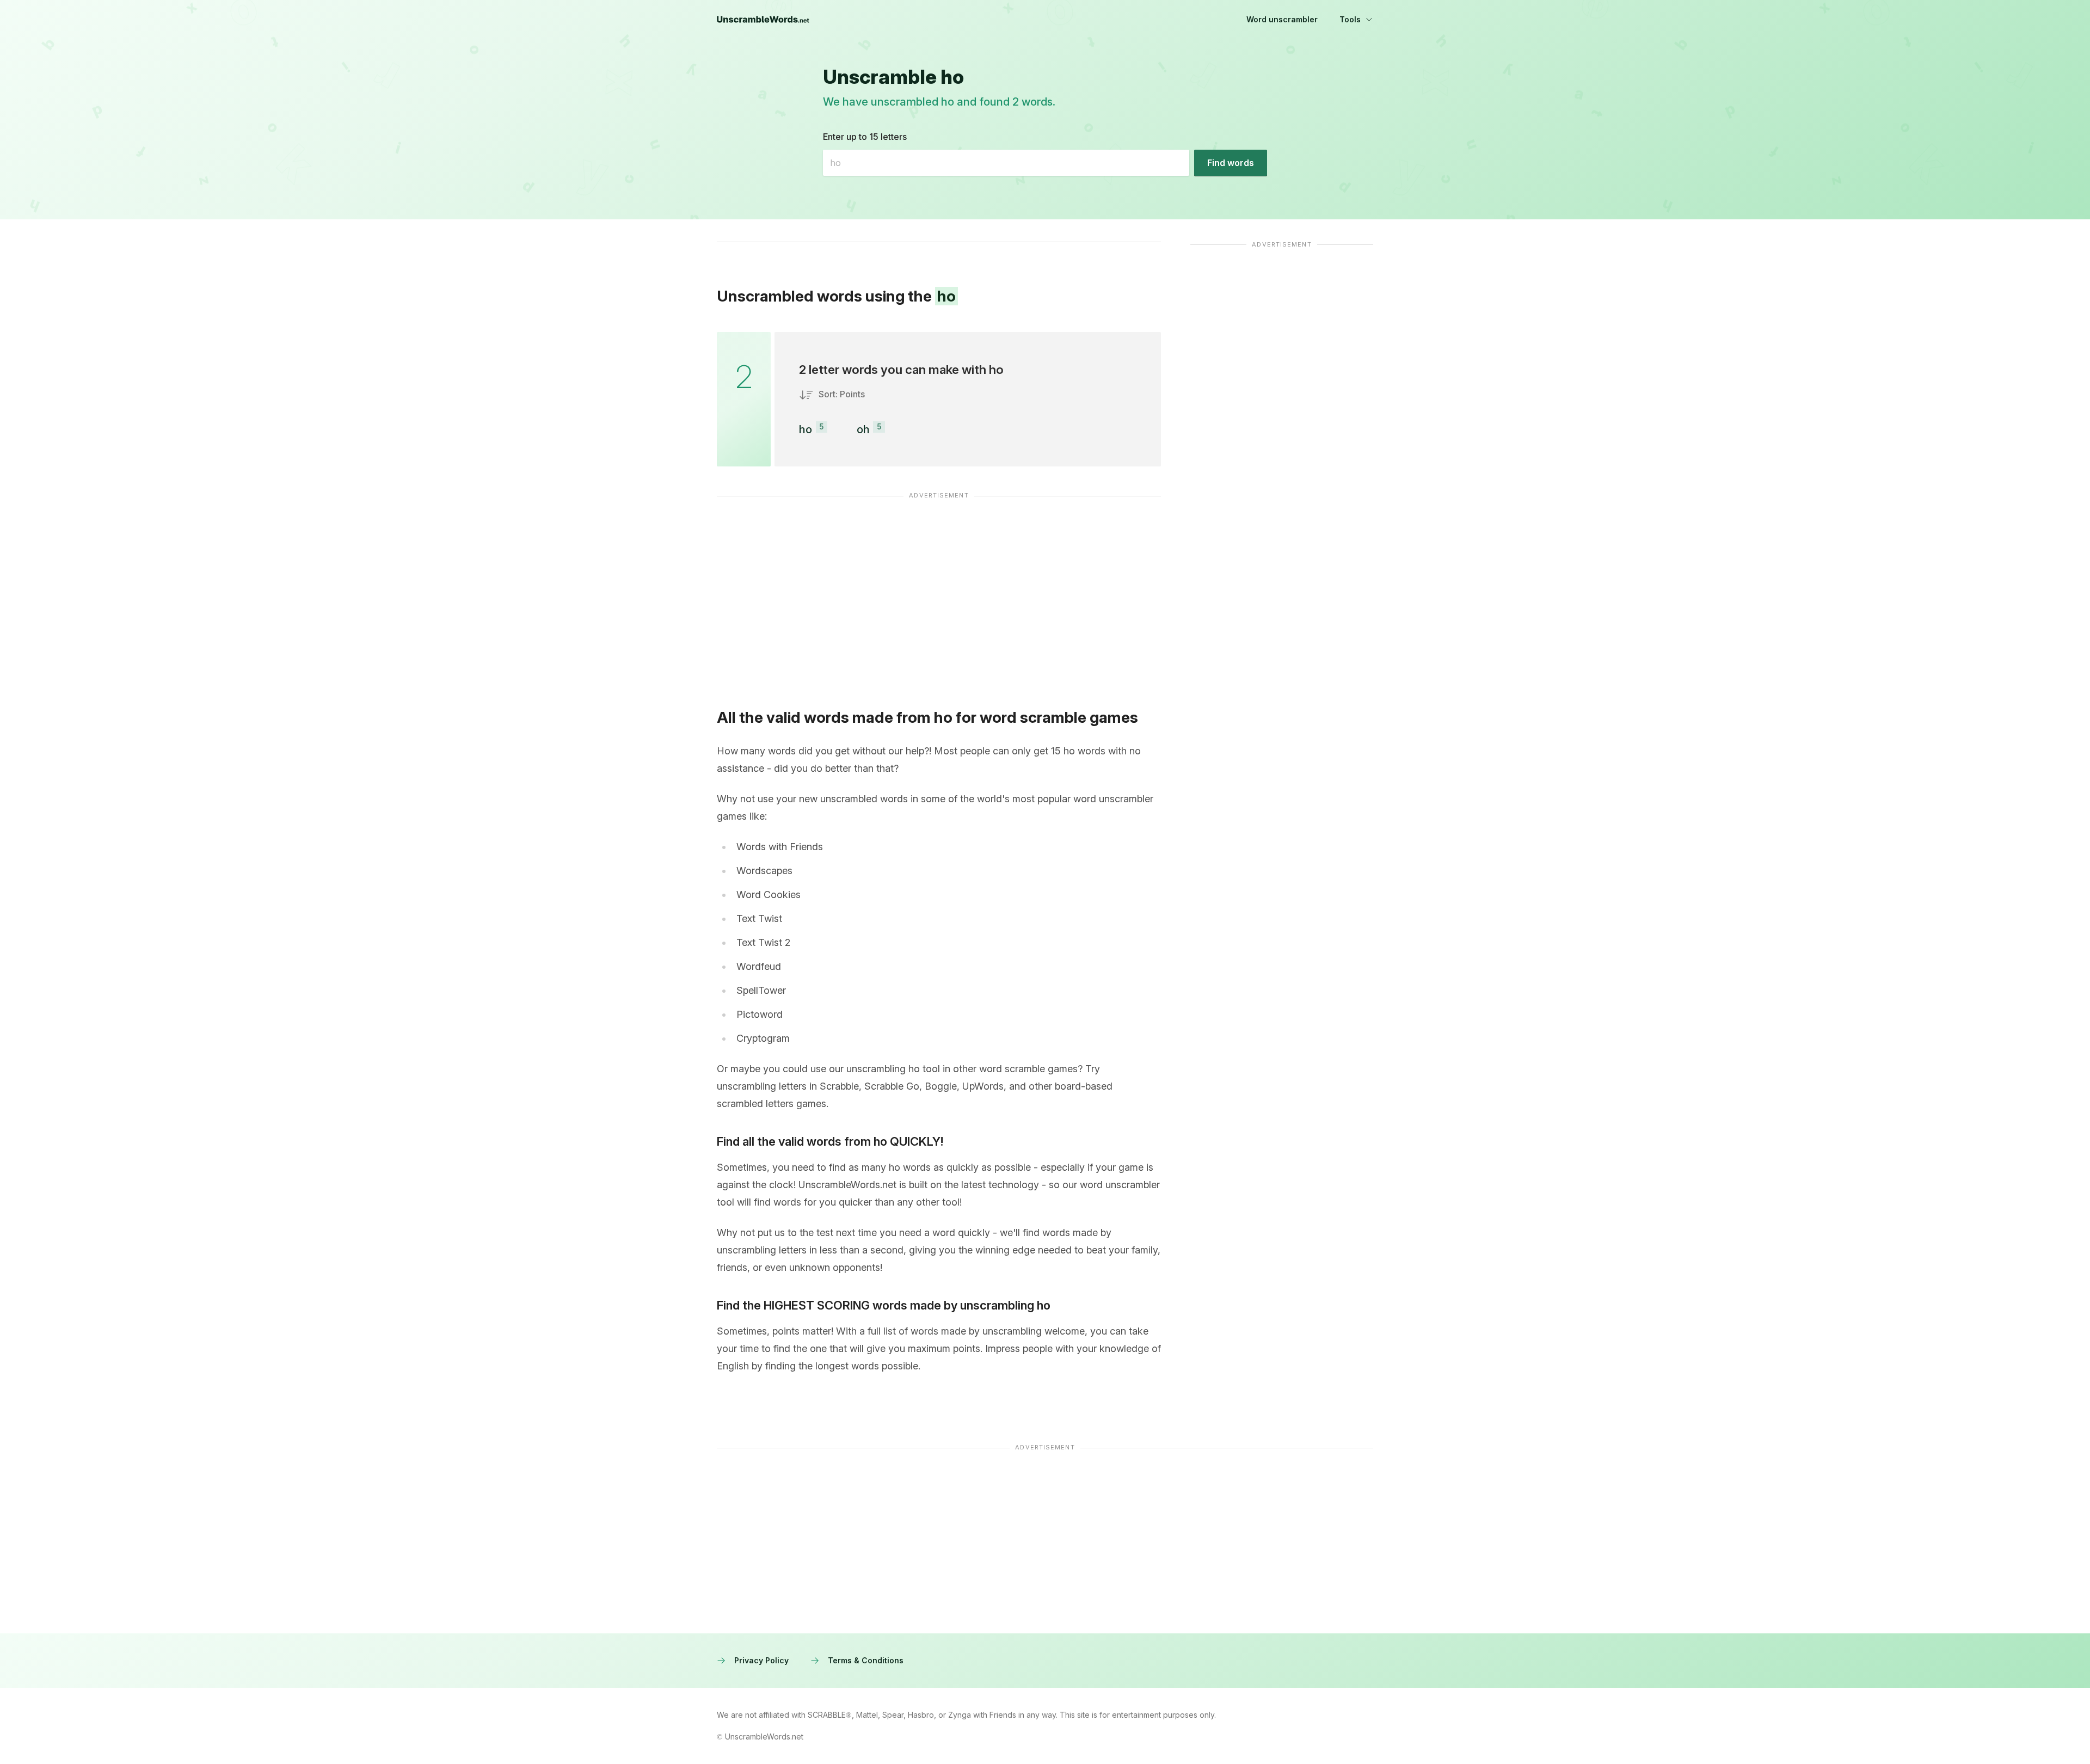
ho (806, 429)
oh (863, 429)
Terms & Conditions (866, 1660)
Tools (1350, 19)
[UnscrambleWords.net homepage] (763, 20)
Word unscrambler (1282, 19)
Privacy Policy (761, 1660)
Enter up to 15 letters (865, 137)
